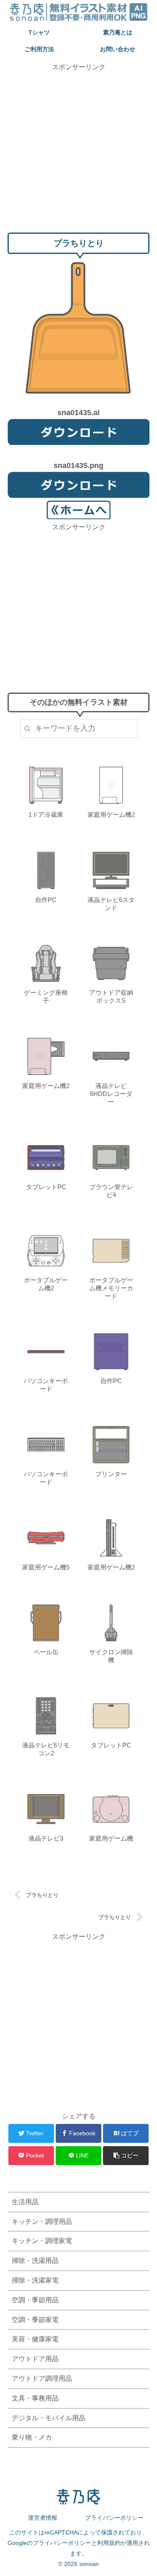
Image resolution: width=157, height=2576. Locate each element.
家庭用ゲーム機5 (46, 1567)
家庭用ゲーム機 (111, 1838)
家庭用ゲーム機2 (111, 815)
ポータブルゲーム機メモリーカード (111, 1288)
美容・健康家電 (35, 2339)
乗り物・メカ (32, 2437)
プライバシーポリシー (114, 2518)
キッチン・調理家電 (42, 2241)
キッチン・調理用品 (42, 2222)
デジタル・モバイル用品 (49, 2418)
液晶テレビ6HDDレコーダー (111, 1094)
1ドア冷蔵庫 (46, 815)
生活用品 (25, 2202)
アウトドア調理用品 (42, 2379)
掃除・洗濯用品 (35, 2261)
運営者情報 (43, 2518)
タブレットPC (46, 1187)
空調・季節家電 (35, 2320)
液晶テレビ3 (46, 1838)
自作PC (46, 900)
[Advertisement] (78, 151)
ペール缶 (46, 1652)
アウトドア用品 (35, 2359)
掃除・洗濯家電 (35, 2280)
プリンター (111, 1474)
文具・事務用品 (35, 2398)
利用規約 (109, 2543)
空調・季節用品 (35, 2300)
